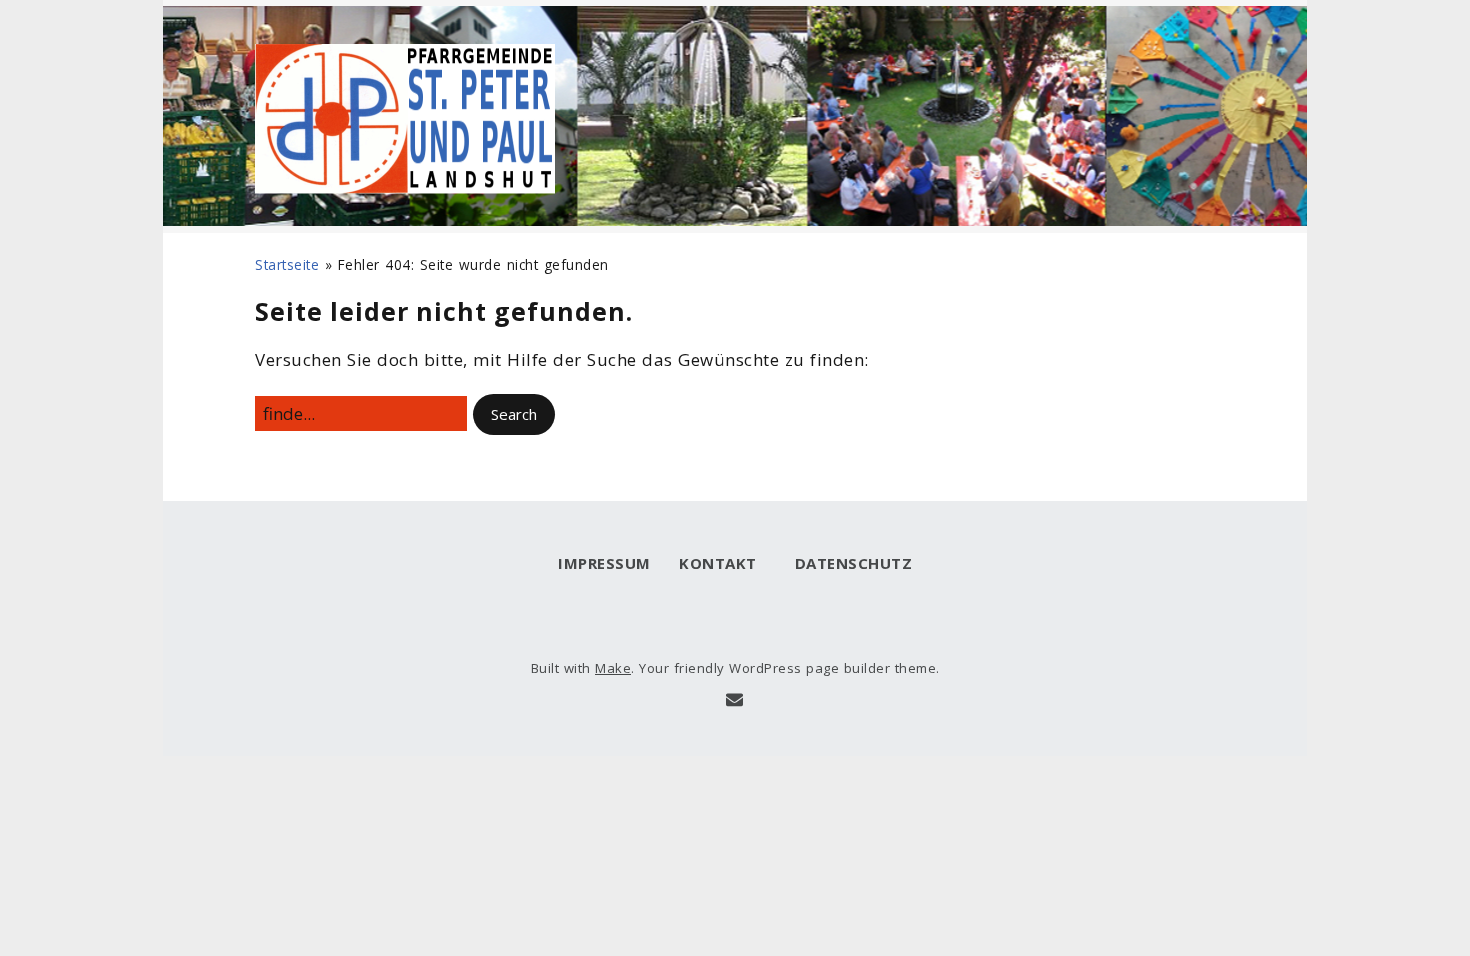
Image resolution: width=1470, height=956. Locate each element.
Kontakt (718, 563)
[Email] (734, 700)
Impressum (604, 563)
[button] (514, 414)
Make (613, 668)
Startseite (287, 264)
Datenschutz (848, 563)
